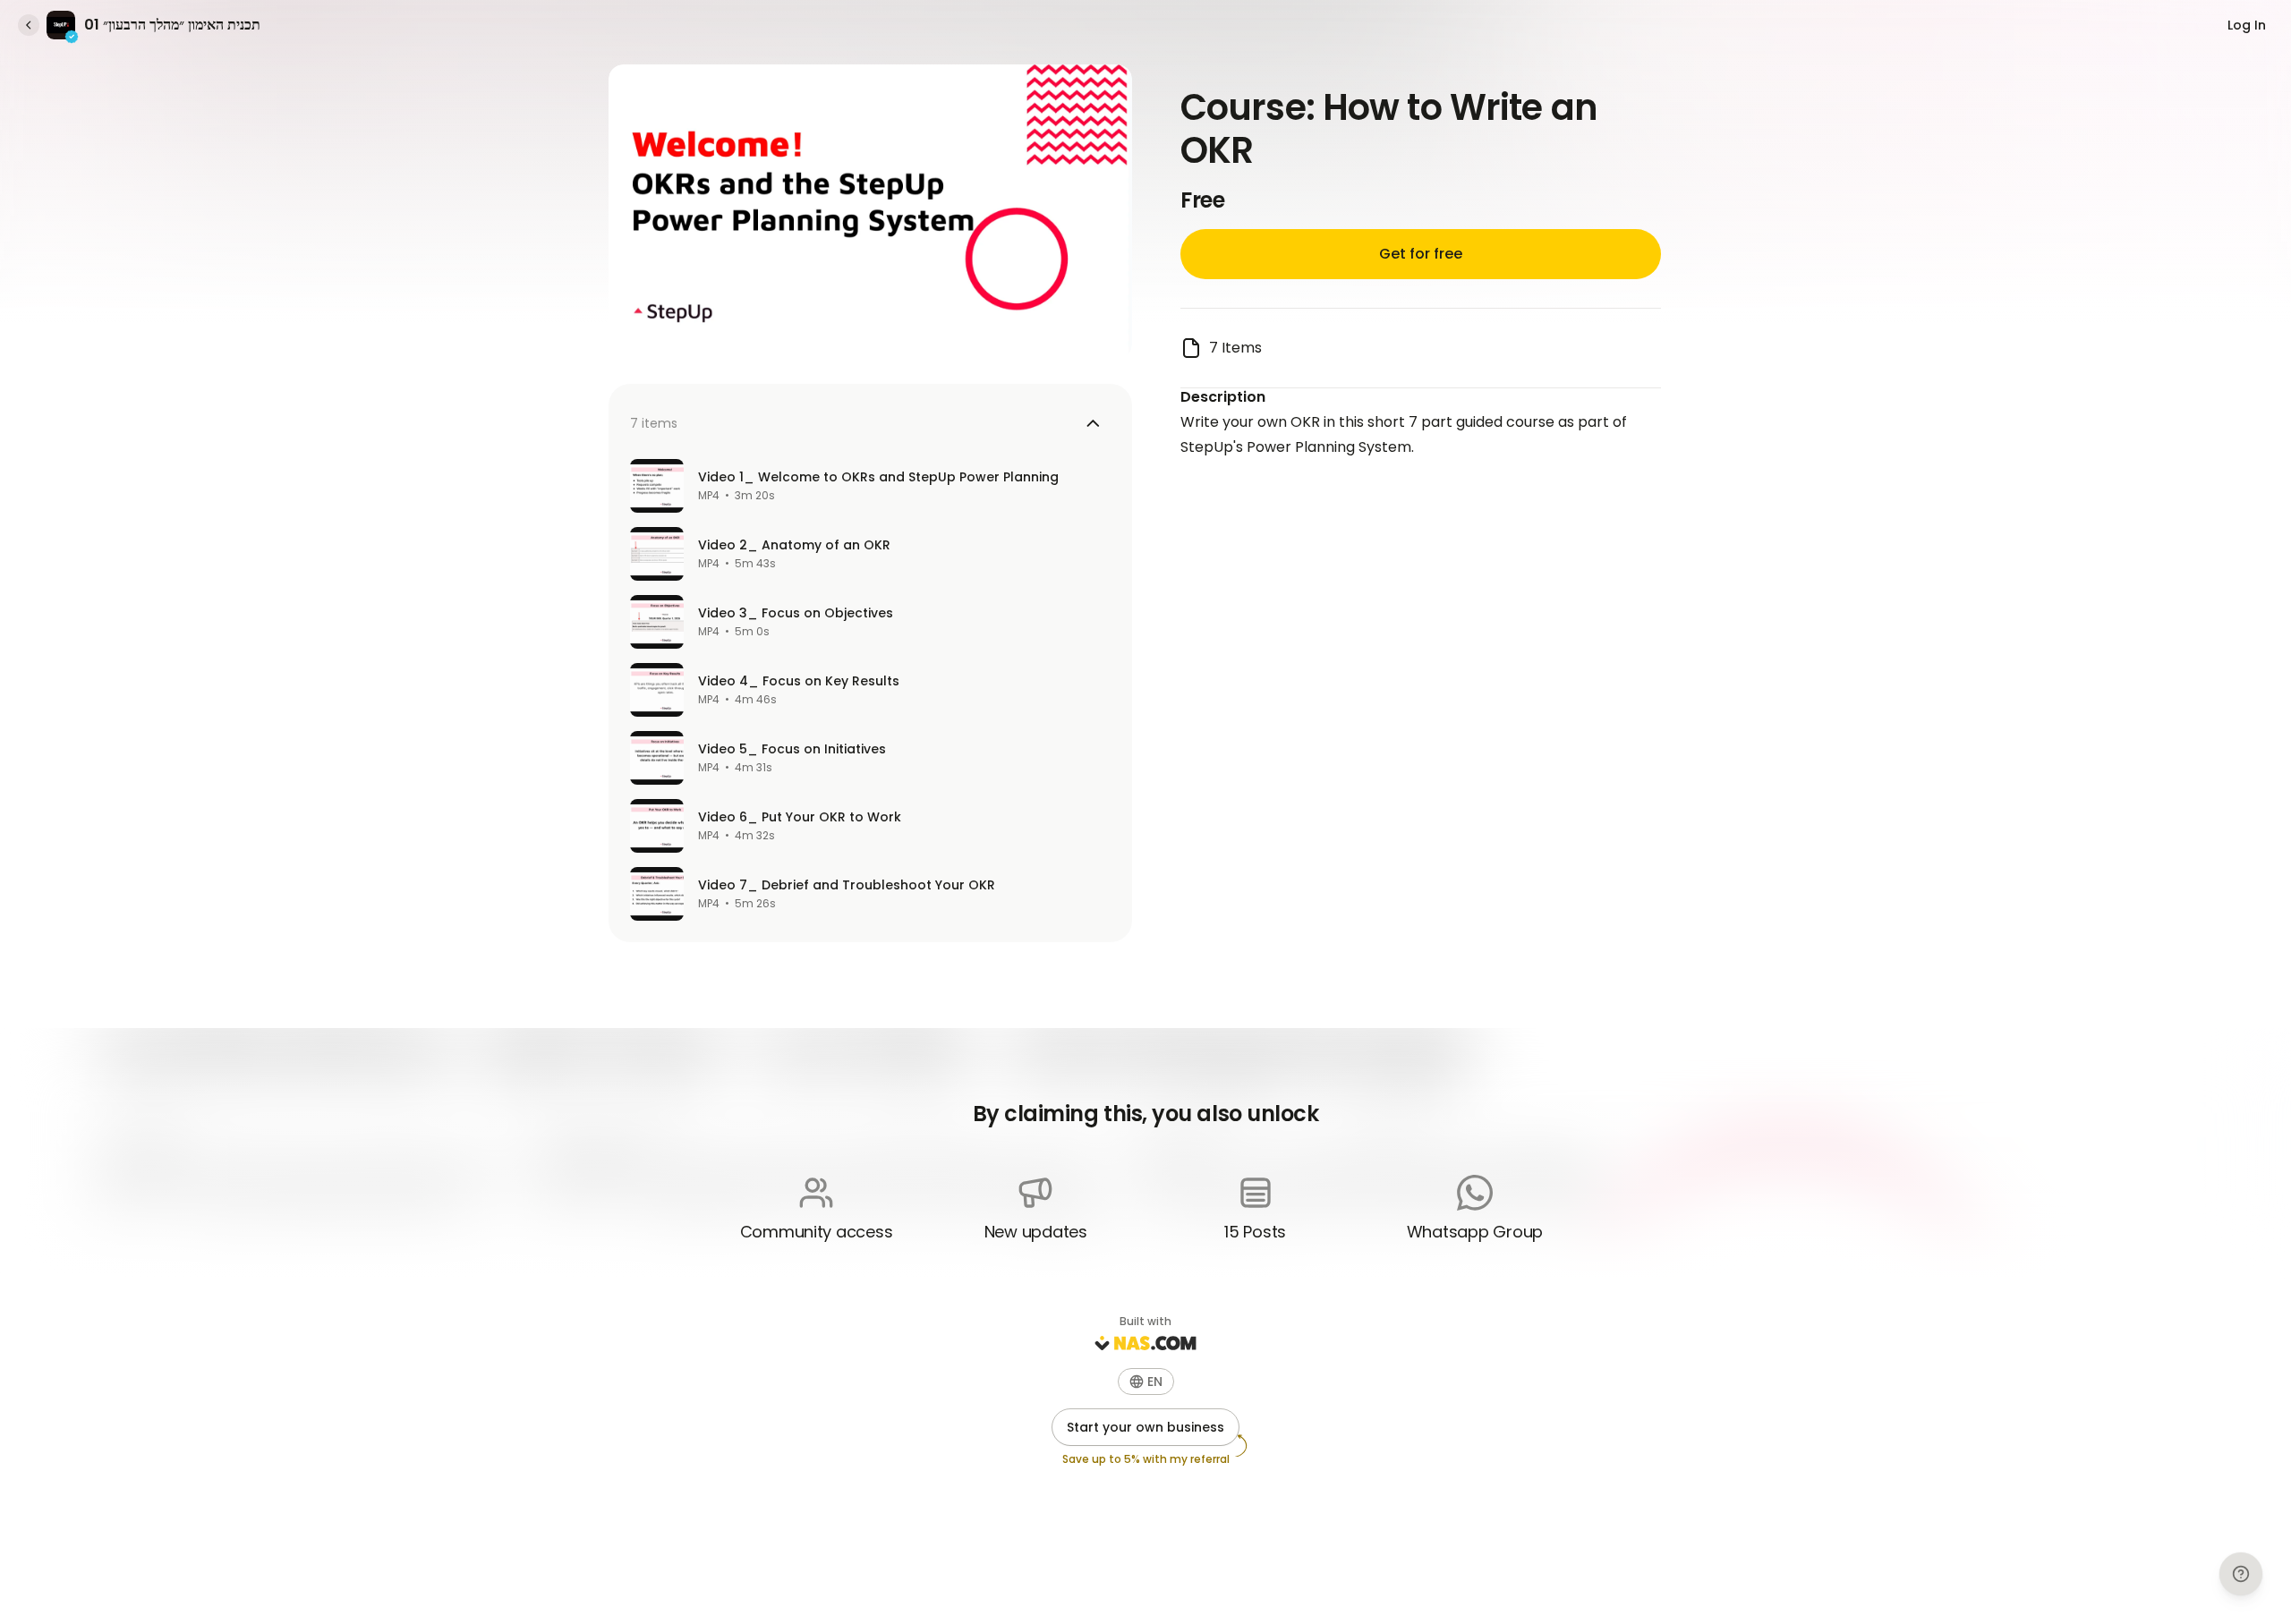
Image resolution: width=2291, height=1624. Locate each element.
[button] (1146, 1382)
